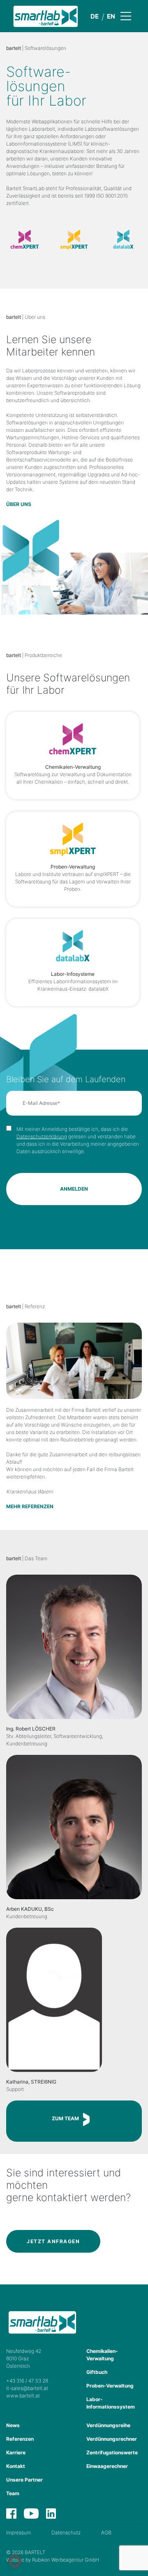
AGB (106, 2532)
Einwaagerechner (107, 2466)
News (13, 2425)
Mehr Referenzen (30, 1506)
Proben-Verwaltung (110, 2386)
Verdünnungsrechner (112, 2439)
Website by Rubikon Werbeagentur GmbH (53, 2560)
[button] (15, 2561)
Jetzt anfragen (53, 2241)
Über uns (19, 504)
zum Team (65, 2118)
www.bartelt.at (23, 2396)
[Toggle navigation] (133, 16)
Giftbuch (97, 2372)
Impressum (18, 2532)
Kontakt (16, 2466)
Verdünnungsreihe (108, 2425)
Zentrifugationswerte (112, 2452)
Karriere (16, 2452)
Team (13, 2493)
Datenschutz (66, 2532)
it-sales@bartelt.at (27, 2388)
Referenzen (20, 2439)
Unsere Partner (24, 2480)
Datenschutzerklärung (42, 1136)
